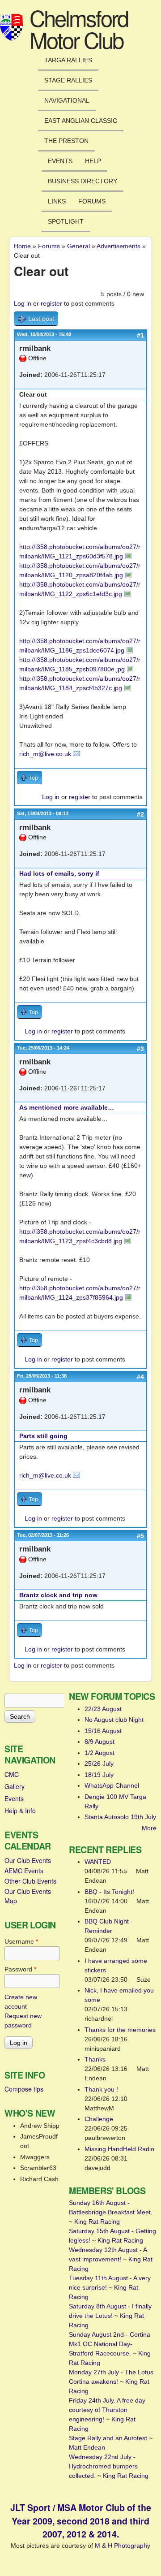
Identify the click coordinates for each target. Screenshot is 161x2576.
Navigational (67, 100)
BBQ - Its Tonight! (109, 1892)
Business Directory (83, 181)
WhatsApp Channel (112, 1785)
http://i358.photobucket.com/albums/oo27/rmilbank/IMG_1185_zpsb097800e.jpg (80, 664)
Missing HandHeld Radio (119, 2149)
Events (60, 161)
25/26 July (99, 1763)
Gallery (15, 1786)
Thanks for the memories (120, 2030)
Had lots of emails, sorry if (59, 873)
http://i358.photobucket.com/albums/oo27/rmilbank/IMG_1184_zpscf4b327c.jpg (80, 683)
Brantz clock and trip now (58, 1595)
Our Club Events (28, 1860)
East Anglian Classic (81, 121)
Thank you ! (101, 2089)
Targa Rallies (68, 60)
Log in (23, 303)
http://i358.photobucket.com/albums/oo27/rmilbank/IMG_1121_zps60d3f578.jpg (80, 551)
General (78, 246)
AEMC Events (24, 1871)
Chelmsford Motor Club (79, 28)
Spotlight (66, 221)
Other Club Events (30, 1881)
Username (21, 1941)
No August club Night (114, 1720)
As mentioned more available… (67, 1107)
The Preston (66, 141)
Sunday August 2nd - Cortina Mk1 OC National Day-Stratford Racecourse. (110, 2344)
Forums (92, 201)
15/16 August (103, 1731)
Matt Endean (87, 2447)
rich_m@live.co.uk (45, 754)
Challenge (99, 2119)
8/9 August (100, 1742)
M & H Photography (123, 2546)
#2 (140, 814)
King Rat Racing (97, 2222)
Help (93, 161)
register (51, 303)
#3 (140, 1049)
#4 (140, 1377)
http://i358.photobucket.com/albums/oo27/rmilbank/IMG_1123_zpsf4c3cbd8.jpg (80, 1236)
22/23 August (103, 1709)
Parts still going (43, 1436)
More (149, 1828)
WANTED (98, 1862)
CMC (12, 1774)
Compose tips (24, 2089)
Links (57, 201)
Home (22, 246)
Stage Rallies (68, 80)
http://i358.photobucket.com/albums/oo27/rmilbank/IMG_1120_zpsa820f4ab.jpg (80, 570)
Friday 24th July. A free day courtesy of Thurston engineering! (107, 2410)
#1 (140, 335)
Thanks (95, 2059)
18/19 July (99, 1775)
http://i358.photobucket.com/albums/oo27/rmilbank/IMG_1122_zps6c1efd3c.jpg (80, 589)
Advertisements (119, 246)
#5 (140, 1536)
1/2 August (100, 1753)
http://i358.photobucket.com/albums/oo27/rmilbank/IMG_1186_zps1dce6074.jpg (80, 646)
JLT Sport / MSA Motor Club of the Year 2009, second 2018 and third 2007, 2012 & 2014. (81, 2521)
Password (20, 1969)
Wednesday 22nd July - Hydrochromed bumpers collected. (103, 2466)
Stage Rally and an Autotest (108, 2438)
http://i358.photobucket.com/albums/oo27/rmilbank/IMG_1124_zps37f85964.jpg (80, 1293)
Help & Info (20, 1811)
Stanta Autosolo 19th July (120, 1817)
